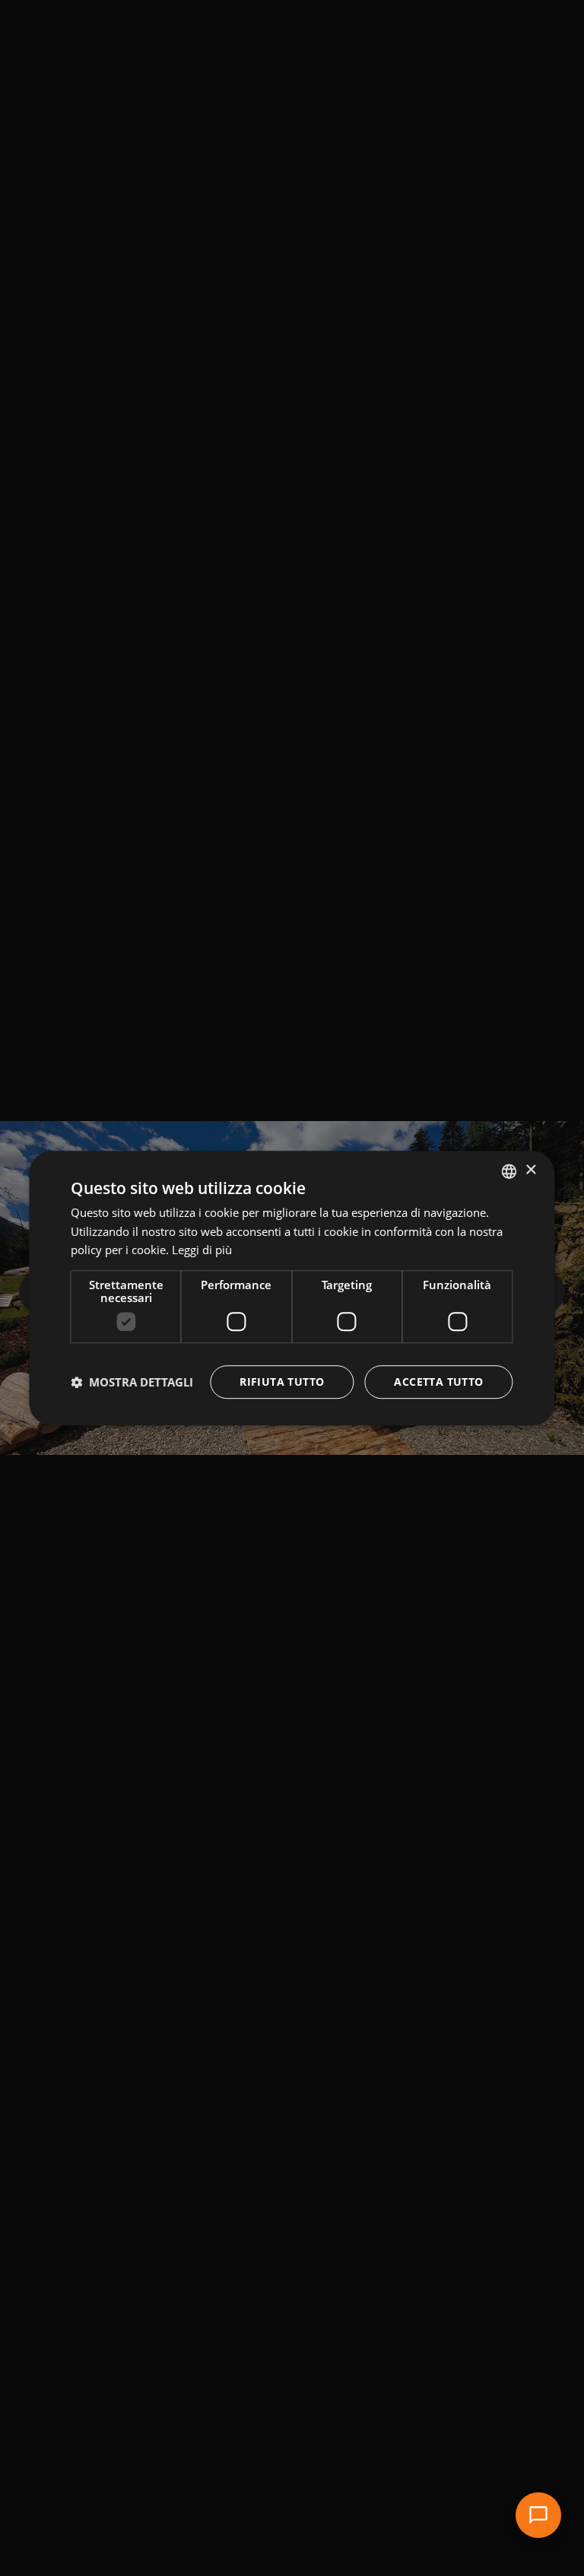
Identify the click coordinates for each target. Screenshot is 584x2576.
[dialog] (292, 1288)
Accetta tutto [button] (438, 1382)
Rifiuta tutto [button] (282, 1382)
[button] (132, 1382)
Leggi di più (202, 1250)
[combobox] (509, 1171)
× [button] (530, 1170)
